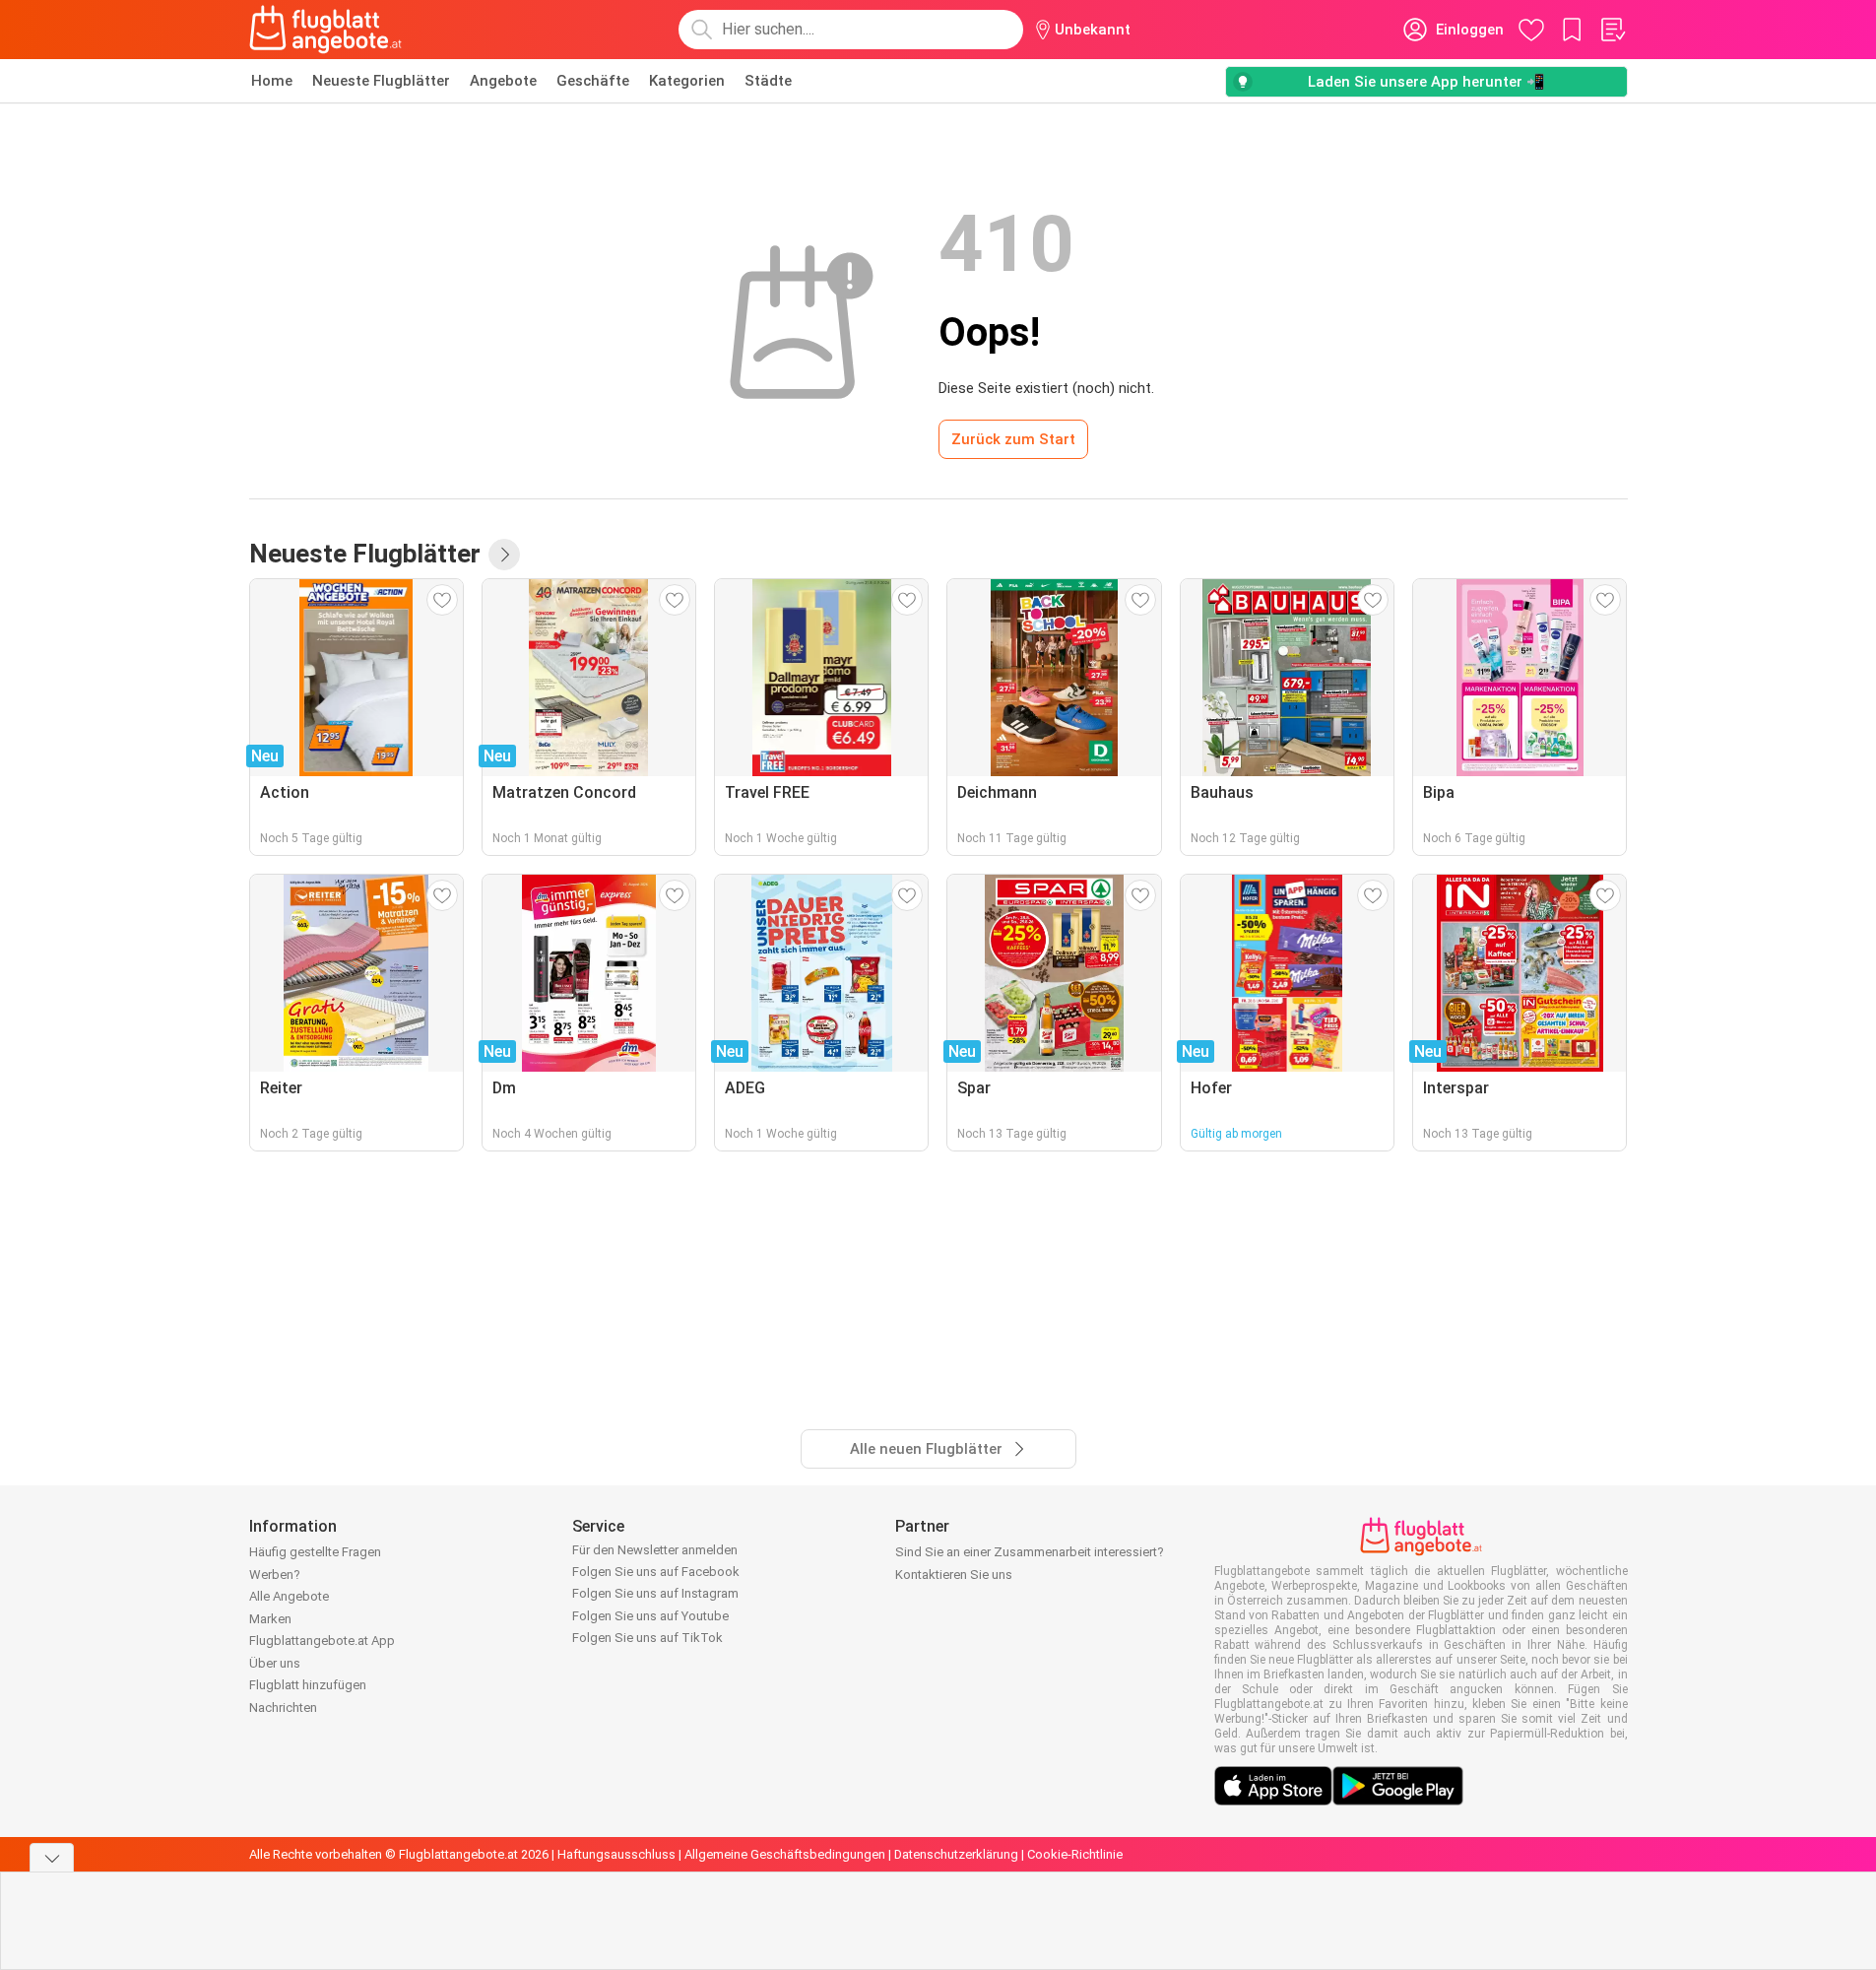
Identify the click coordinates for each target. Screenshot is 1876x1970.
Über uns (275, 1663)
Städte (768, 81)
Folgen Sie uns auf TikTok (647, 1638)
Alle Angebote (289, 1596)
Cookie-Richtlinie (1075, 1854)
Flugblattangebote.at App (322, 1641)
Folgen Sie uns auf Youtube (650, 1616)
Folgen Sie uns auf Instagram (655, 1593)
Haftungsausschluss (616, 1854)
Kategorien (687, 81)
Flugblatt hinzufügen (308, 1685)
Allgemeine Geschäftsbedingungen (785, 1854)
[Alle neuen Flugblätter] (504, 555)
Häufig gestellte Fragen (315, 1552)
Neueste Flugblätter (381, 81)
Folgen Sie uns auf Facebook (656, 1572)
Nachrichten (283, 1707)
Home (272, 81)
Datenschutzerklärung (956, 1854)
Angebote (503, 81)
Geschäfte (593, 81)
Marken (270, 1619)
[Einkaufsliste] (1612, 30)
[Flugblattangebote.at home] (325, 30)
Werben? (275, 1575)
